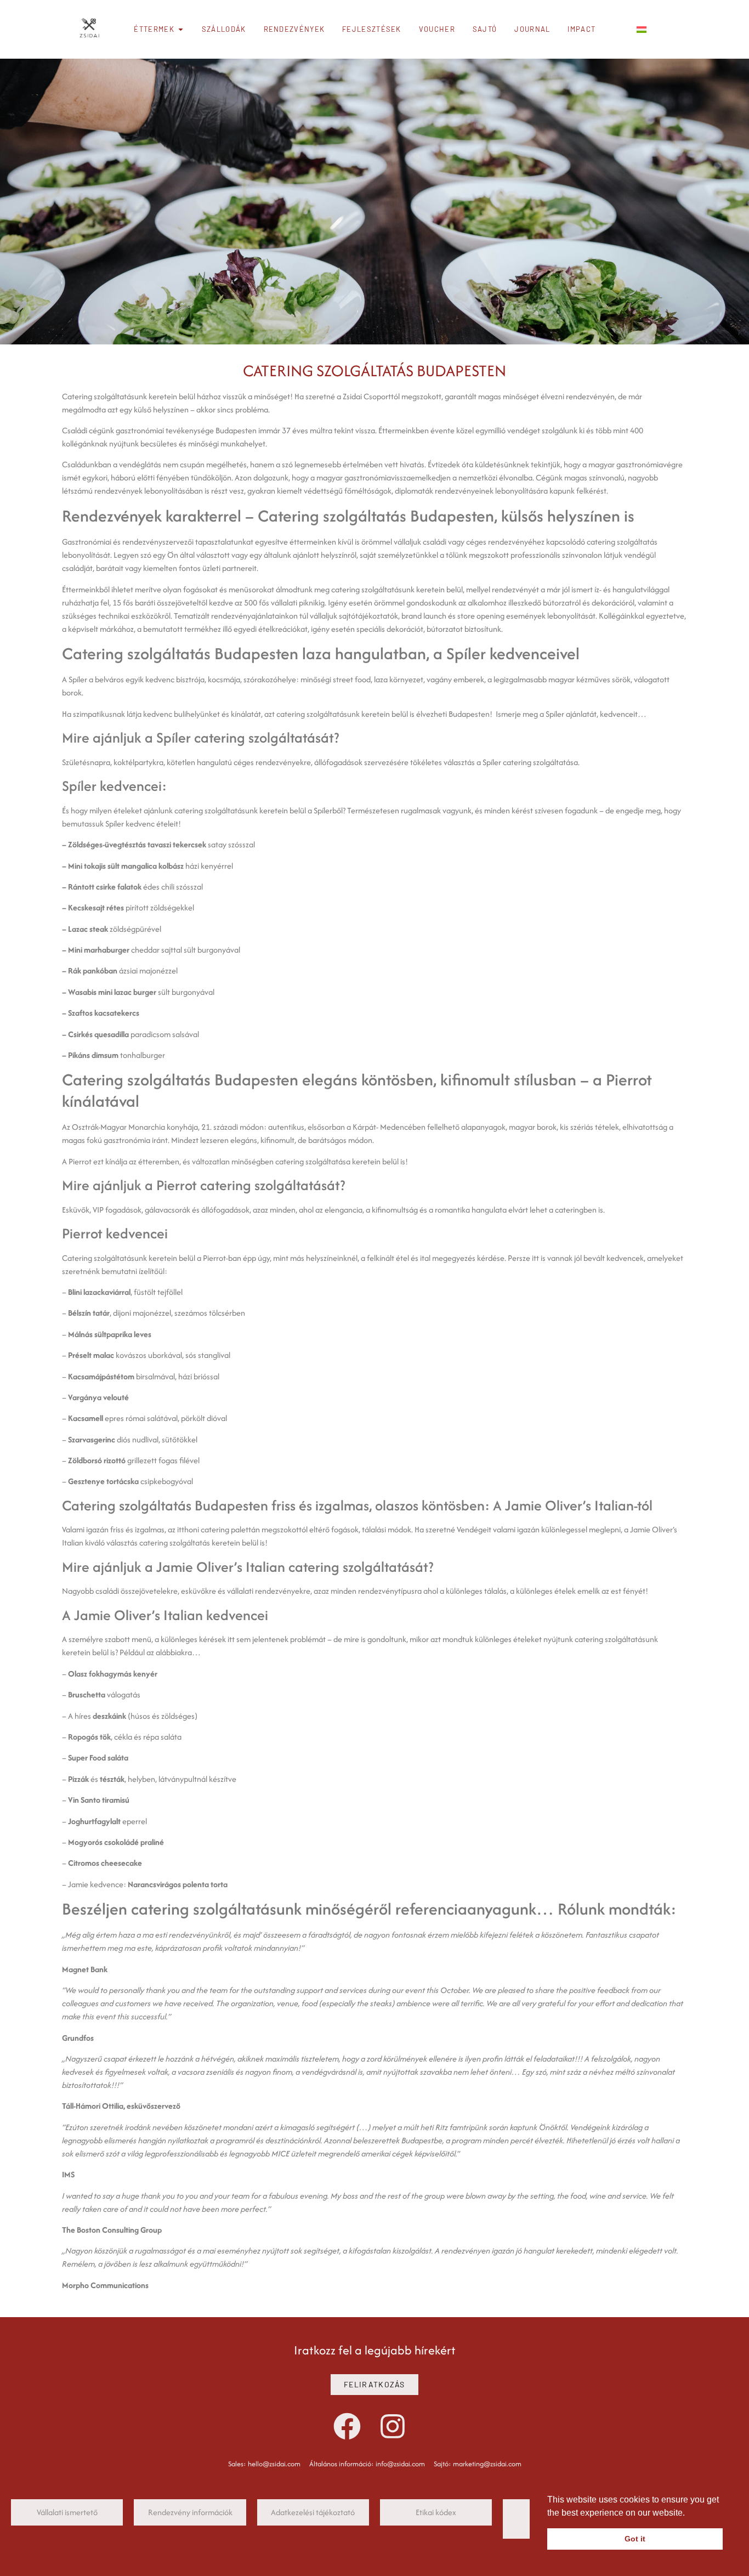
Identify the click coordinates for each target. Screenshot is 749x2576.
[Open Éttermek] (181, 30)
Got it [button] (635, 2539)
